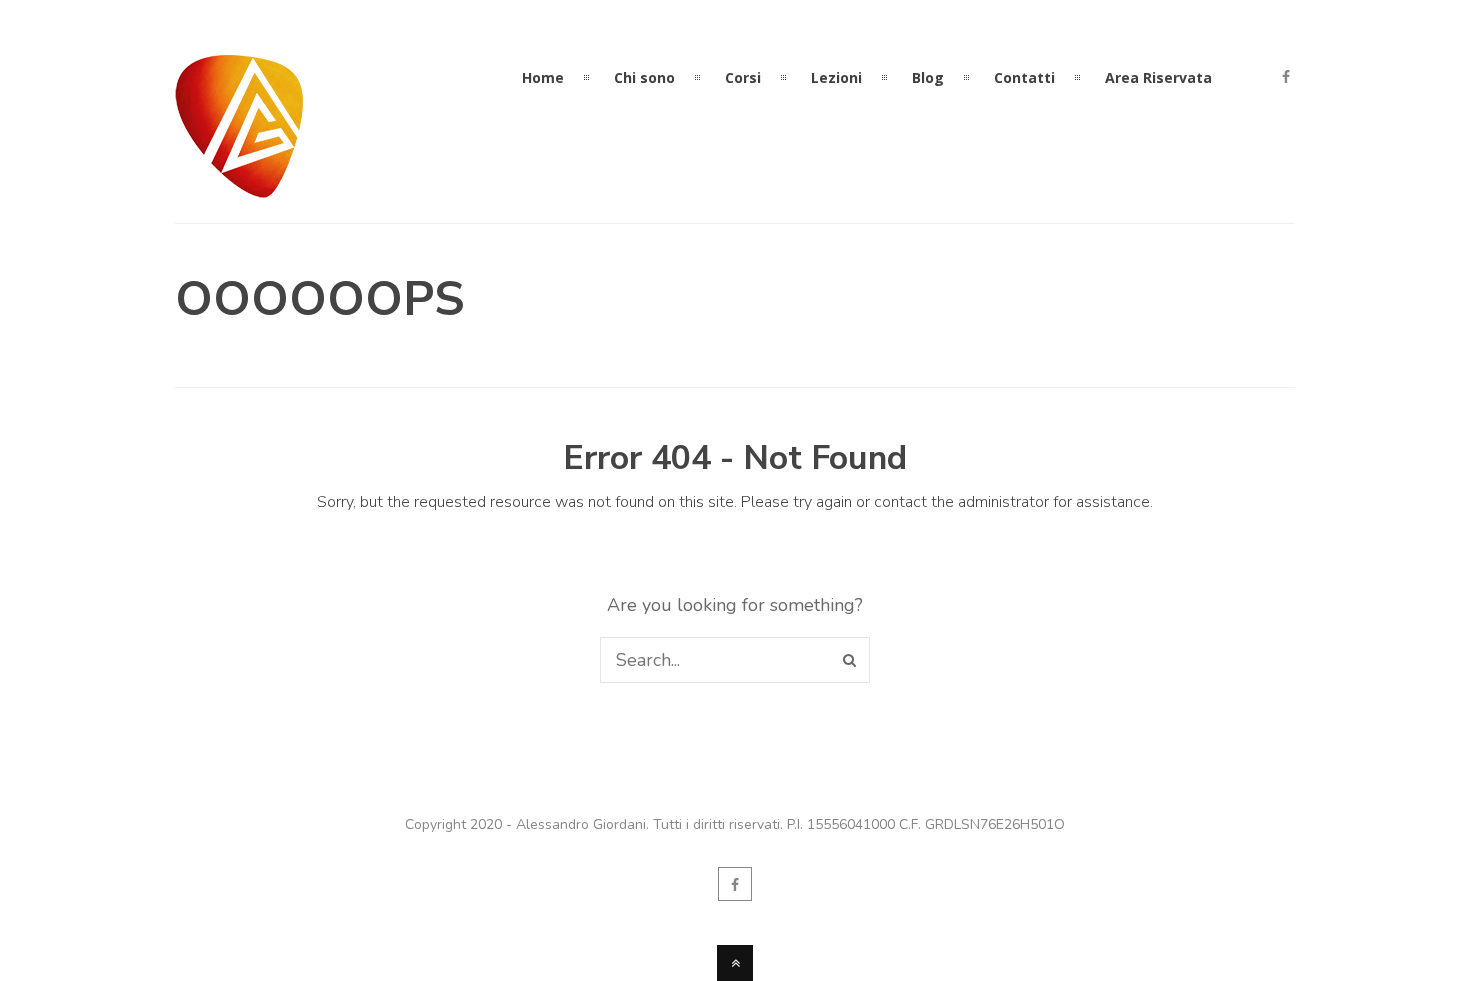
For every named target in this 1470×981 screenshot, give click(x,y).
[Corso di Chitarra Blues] (239, 186)
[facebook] (1286, 78)
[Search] (849, 660)
